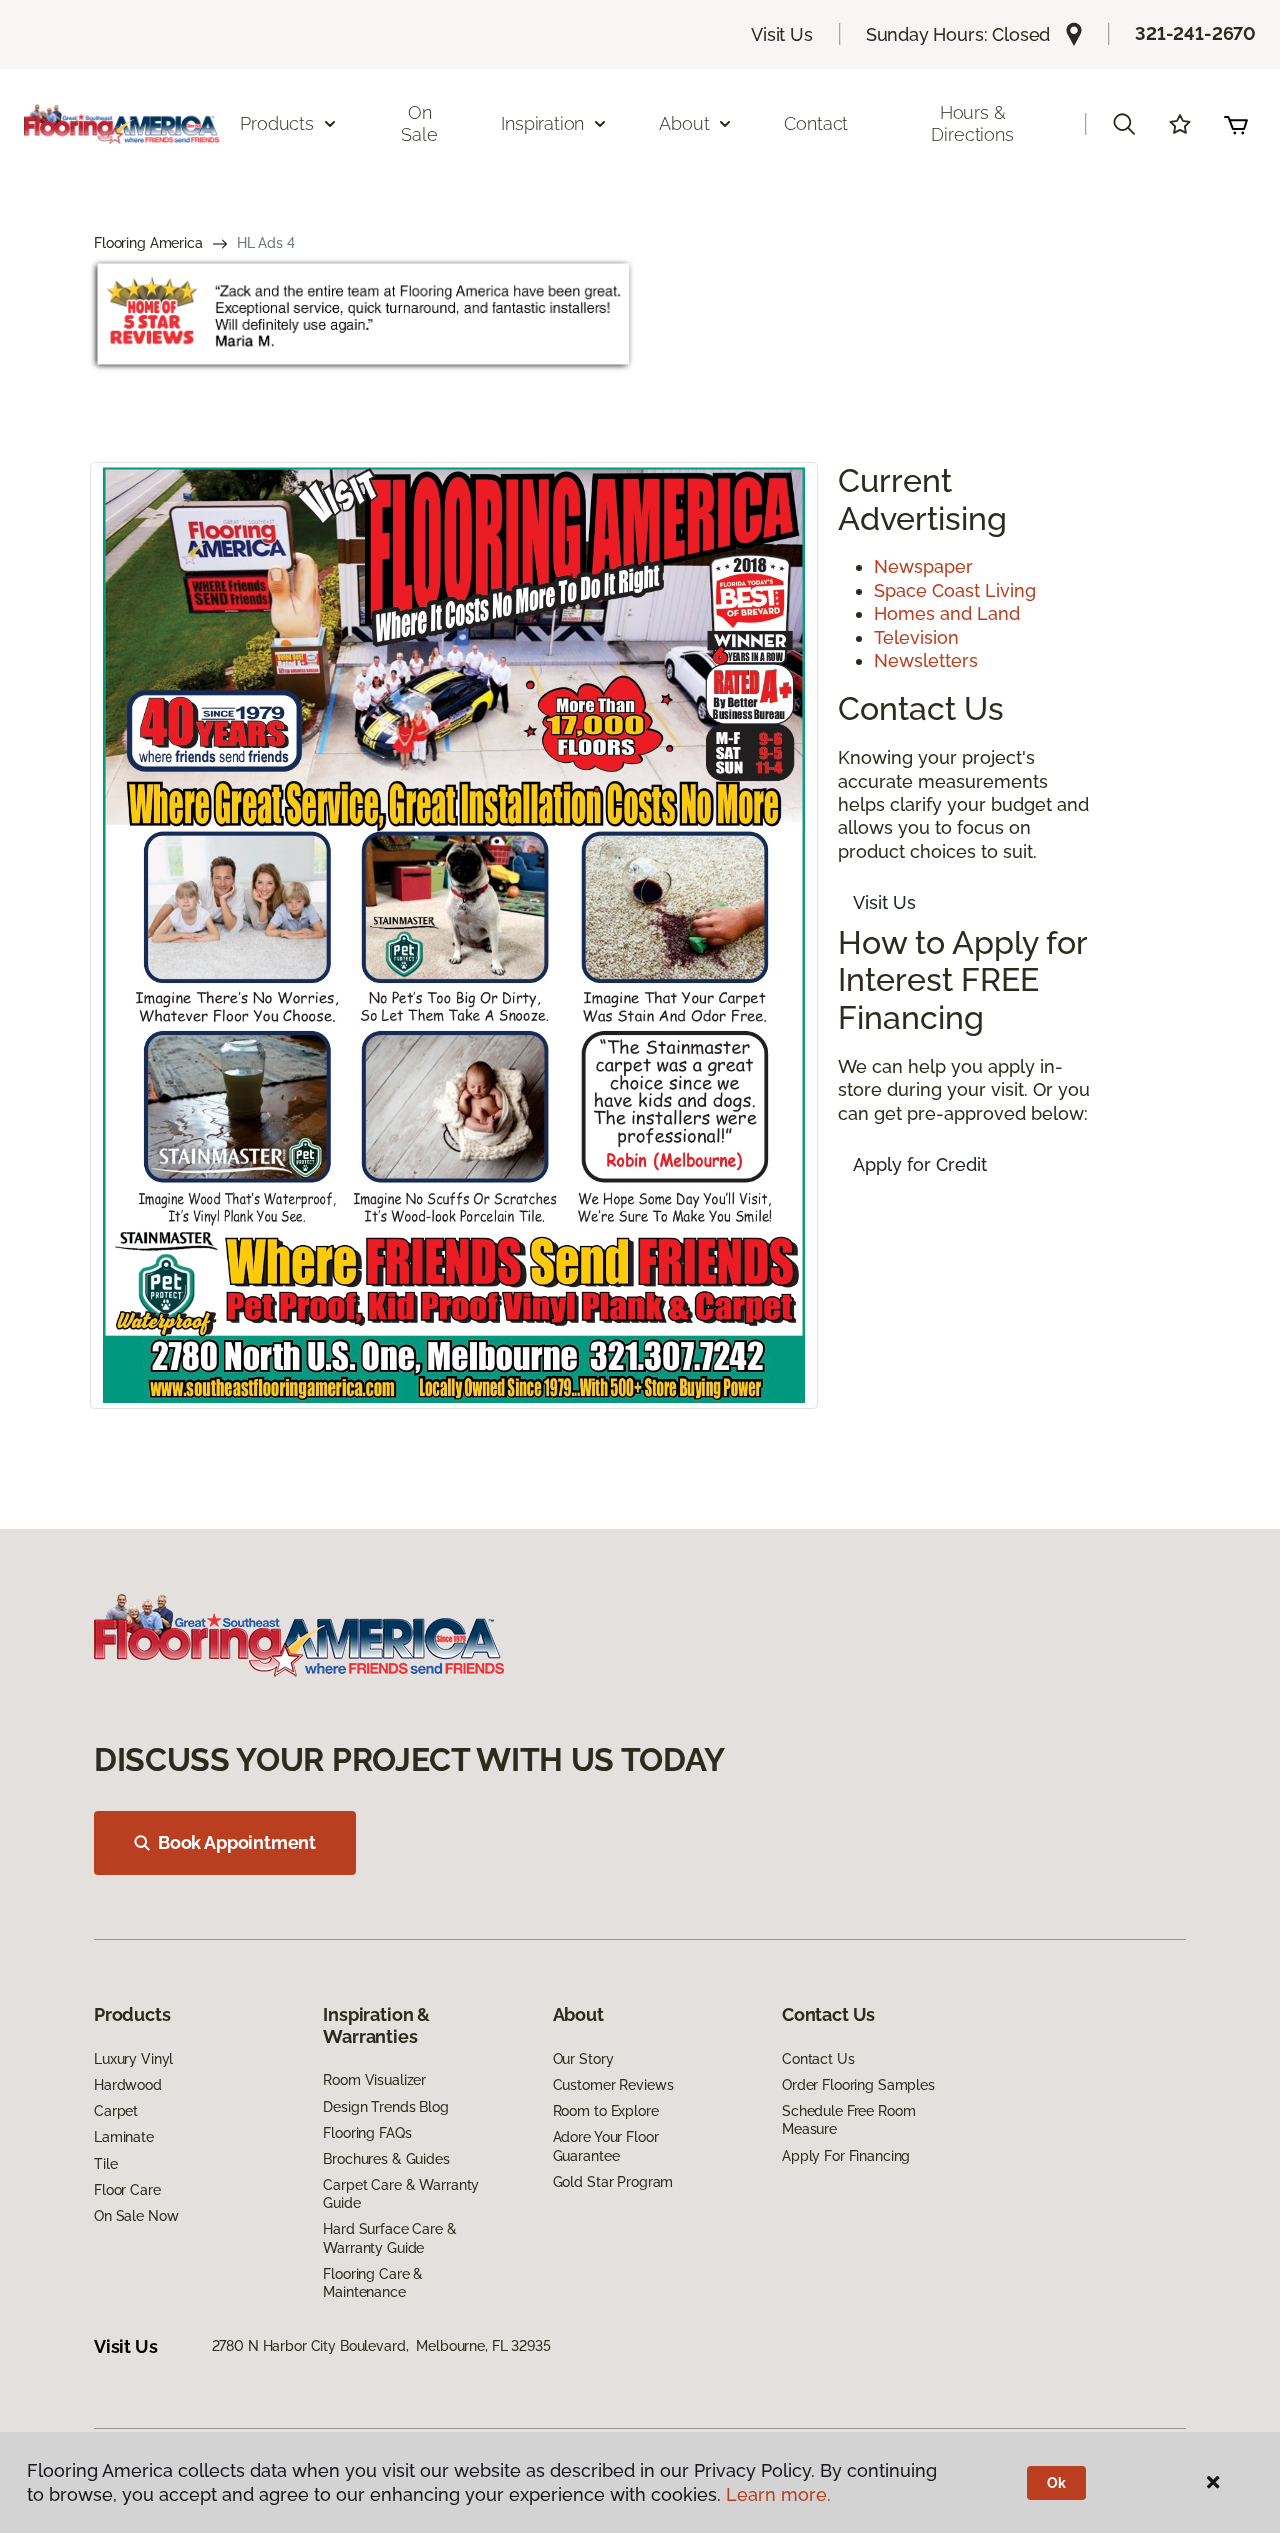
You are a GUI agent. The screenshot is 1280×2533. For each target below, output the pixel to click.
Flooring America (148, 243)
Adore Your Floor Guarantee (606, 2146)
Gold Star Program (613, 2182)
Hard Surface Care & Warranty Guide (389, 2238)
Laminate (124, 2137)
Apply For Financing (846, 2156)
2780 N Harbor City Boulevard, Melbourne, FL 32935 (381, 2346)
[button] (1124, 124)
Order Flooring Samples (858, 2085)
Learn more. (778, 2494)
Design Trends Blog (385, 2107)
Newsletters (926, 660)
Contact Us (818, 2059)
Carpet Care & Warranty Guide (401, 2194)
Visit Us (782, 34)
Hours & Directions (972, 123)
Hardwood (128, 2085)
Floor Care (127, 2190)
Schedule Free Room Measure (848, 2120)
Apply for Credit (920, 1164)
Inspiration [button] (542, 123)
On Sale (419, 123)
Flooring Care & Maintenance (373, 2283)
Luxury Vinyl (133, 2059)
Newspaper (923, 566)
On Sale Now (136, 2216)
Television (916, 637)
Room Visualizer (374, 2080)
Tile (105, 2164)
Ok (1056, 2483)
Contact (816, 123)
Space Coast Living (955, 590)
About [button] (684, 123)
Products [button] (277, 123)
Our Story (583, 2059)
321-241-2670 (1195, 33)
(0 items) (1236, 124)
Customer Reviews (613, 2085)
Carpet (116, 2111)
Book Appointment (237, 1842)
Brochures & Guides (386, 2159)
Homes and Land (947, 613)
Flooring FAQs (367, 2133)
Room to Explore (606, 2111)
